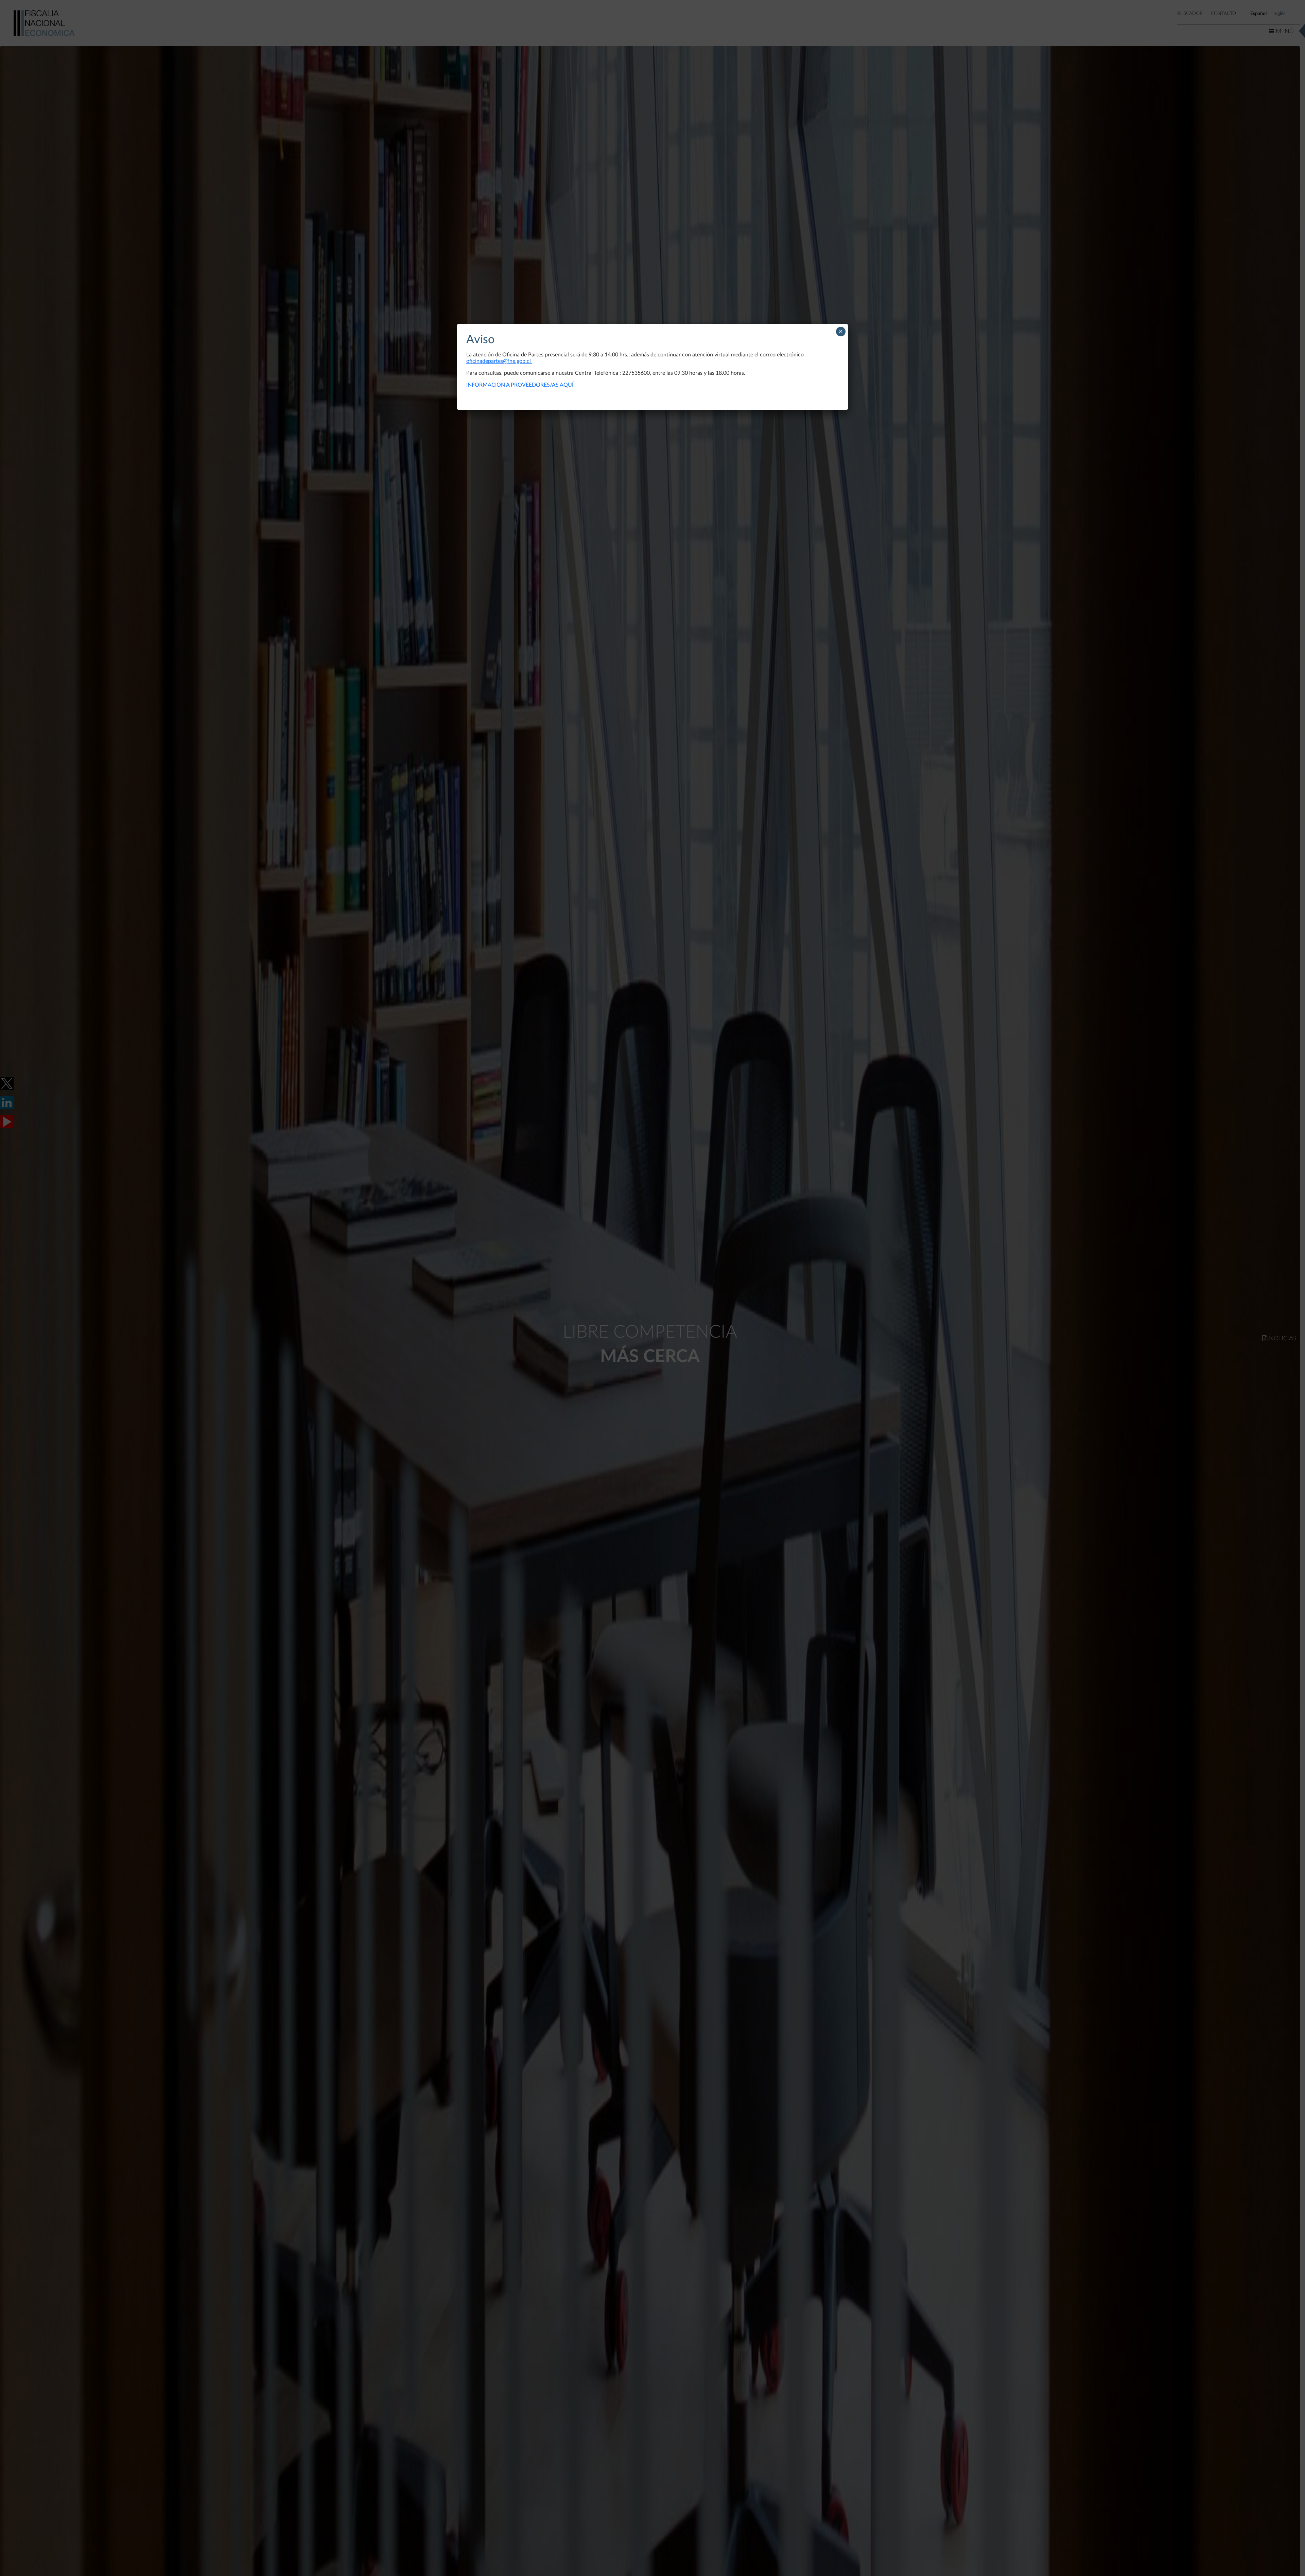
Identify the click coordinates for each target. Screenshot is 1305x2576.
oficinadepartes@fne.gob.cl (499, 361)
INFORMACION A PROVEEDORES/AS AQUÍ (520, 385)
